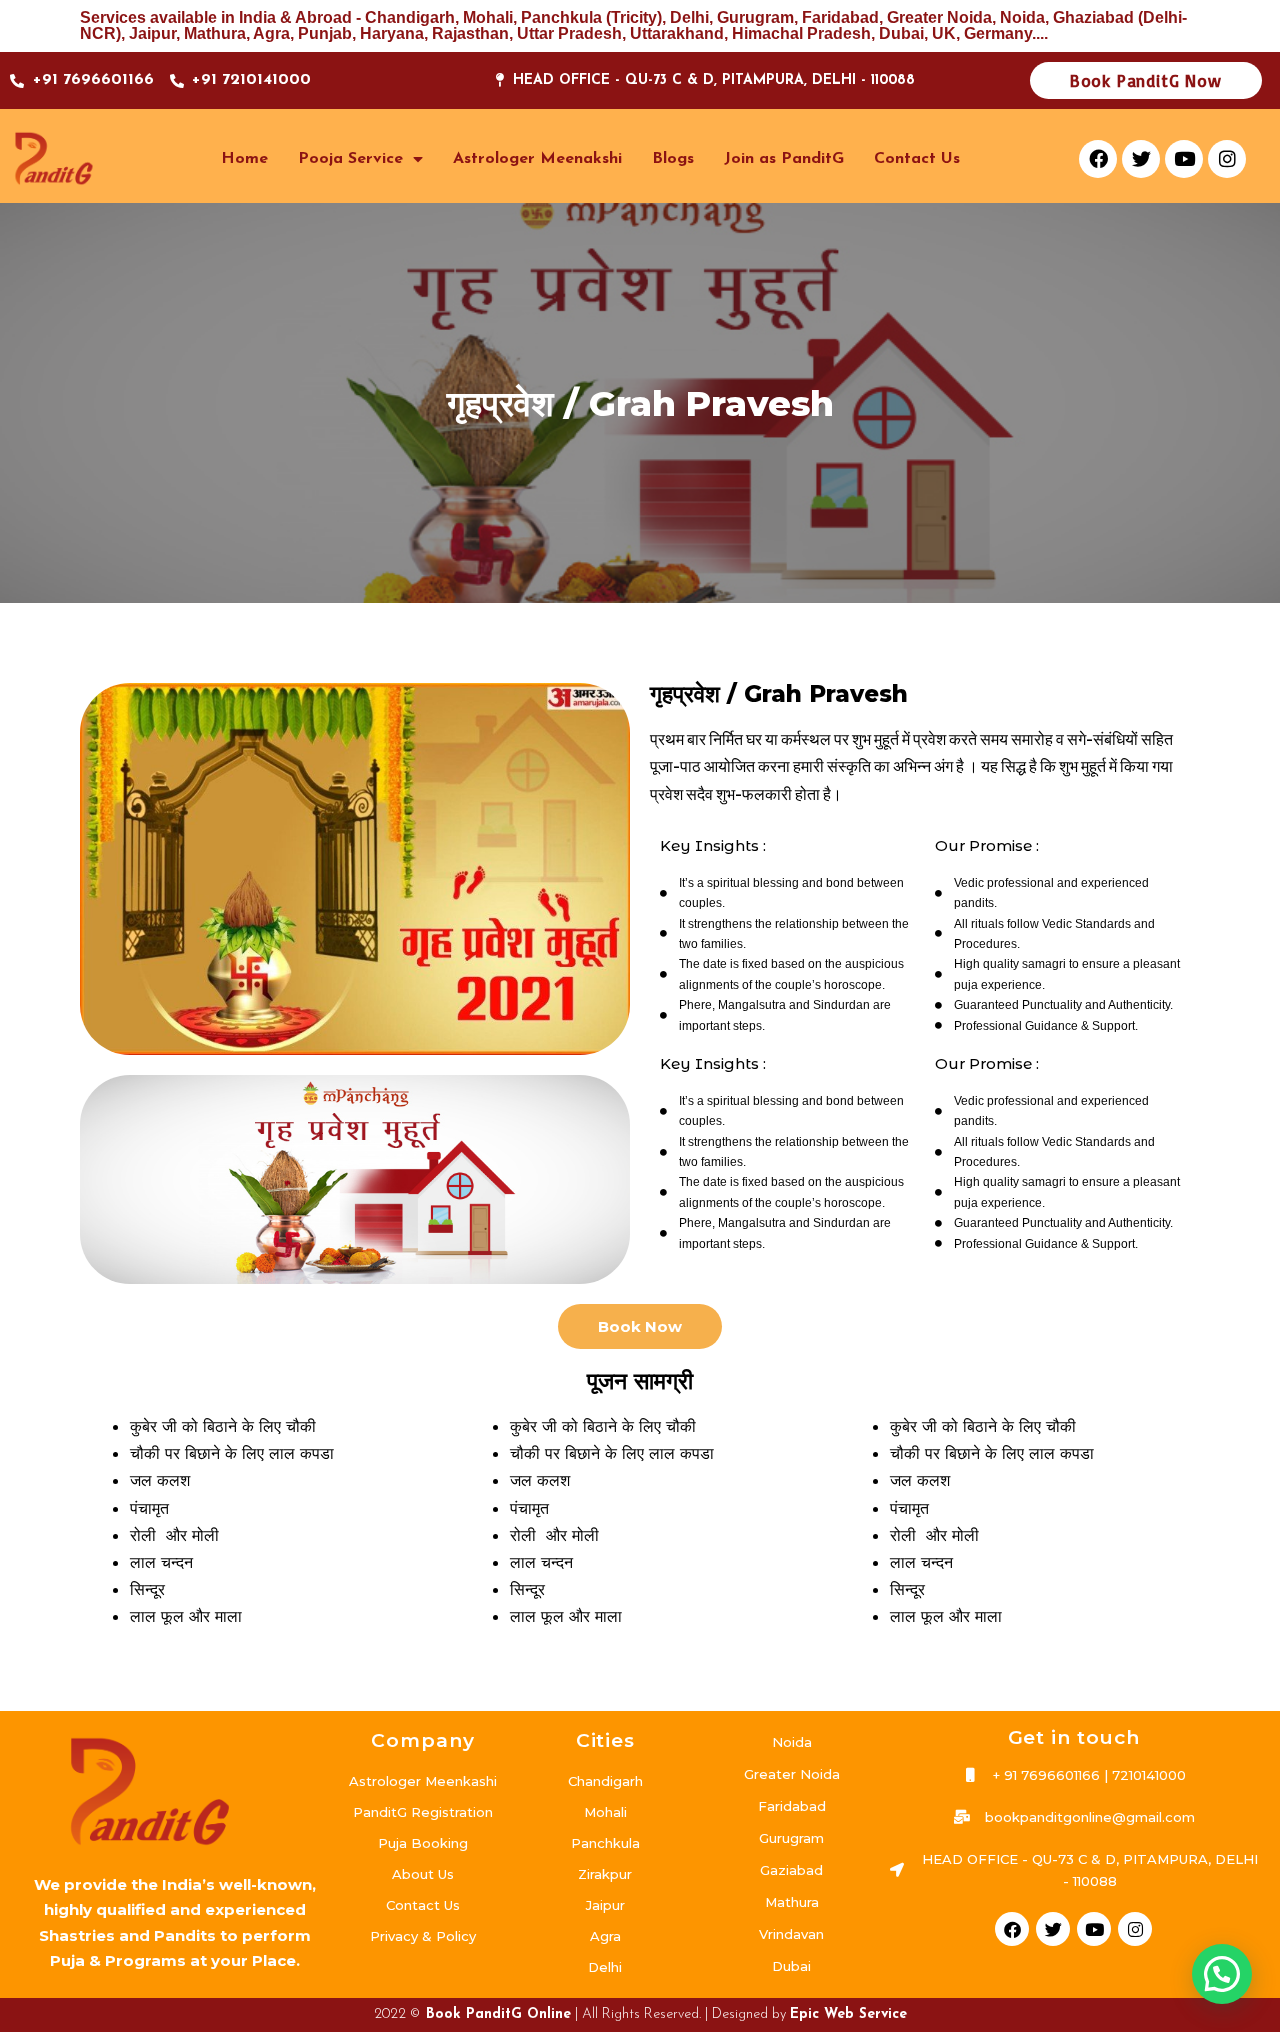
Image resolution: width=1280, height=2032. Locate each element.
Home (244, 159)
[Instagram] (1227, 159)
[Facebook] (1098, 159)
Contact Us (917, 159)
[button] (1222, 1974)
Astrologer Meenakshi (537, 159)
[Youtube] (1184, 159)
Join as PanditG (784, 159)
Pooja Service (350, 159)
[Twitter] (1141, 159)
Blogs (673, 159)
